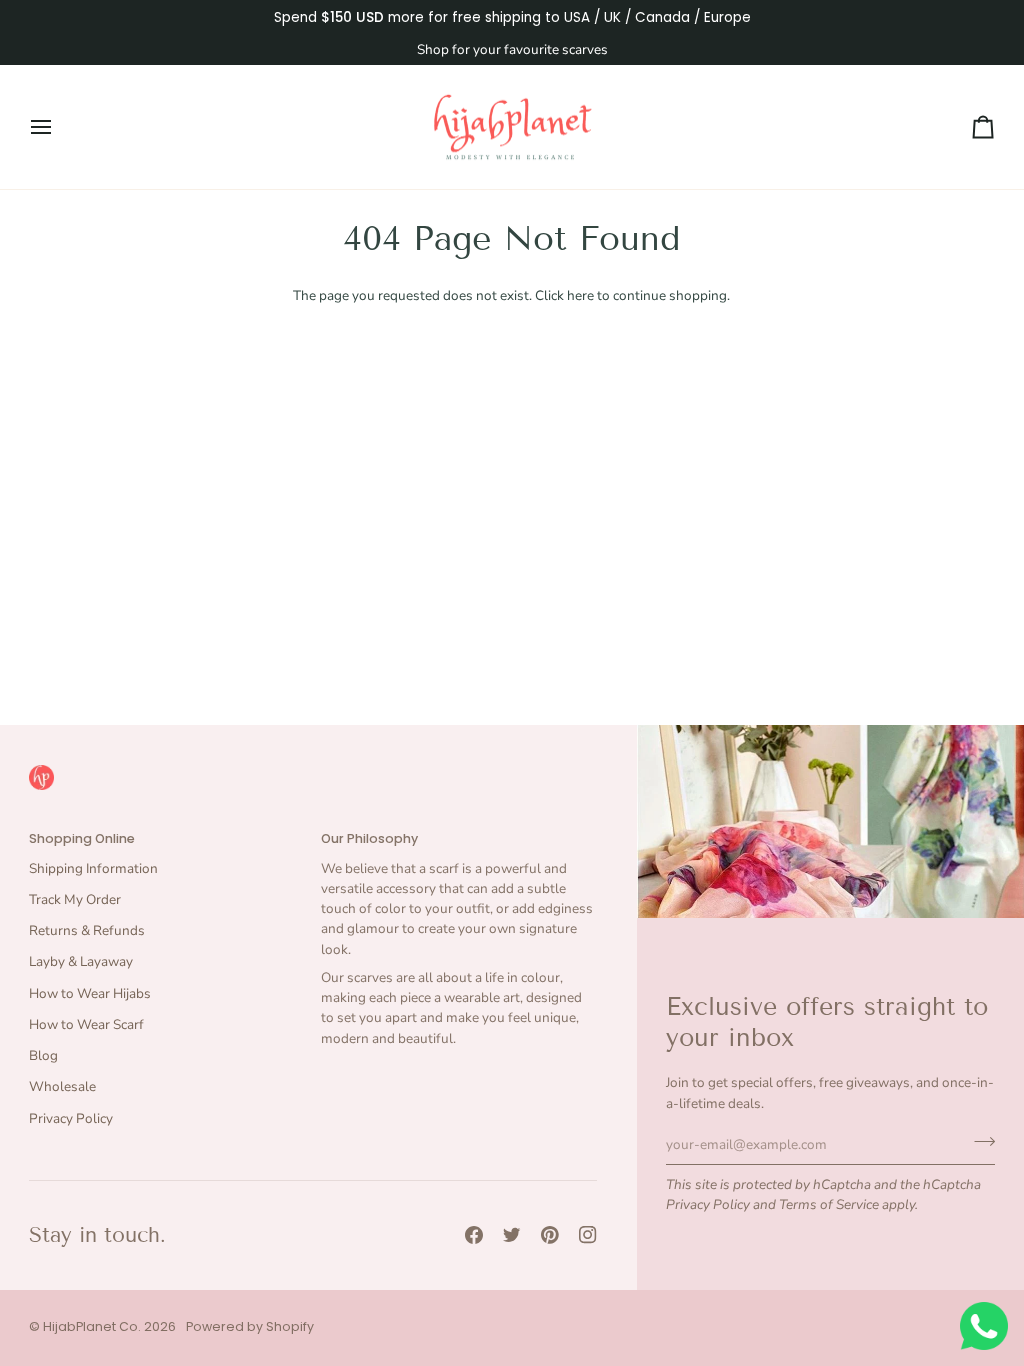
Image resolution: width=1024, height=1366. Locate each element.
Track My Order (75, 899)
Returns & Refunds (87, 930)
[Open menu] (59, 127)
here (580, 295)
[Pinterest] (550, 1235)
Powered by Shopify (250, 1326)
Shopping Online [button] (82, 838)
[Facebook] (474, 1235)
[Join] (978, 1142)
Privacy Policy (708, 1204)
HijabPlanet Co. (92, 1326)
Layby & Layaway (81, 961)
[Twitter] (512, 1235)
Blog (43, 1055)
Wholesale (62, 1086)
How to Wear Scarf (86, 1024)
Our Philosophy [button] (369, 838)
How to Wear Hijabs (90, 993)
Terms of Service (829, 1204)
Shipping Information (93, 868)
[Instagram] (588, 1235)
